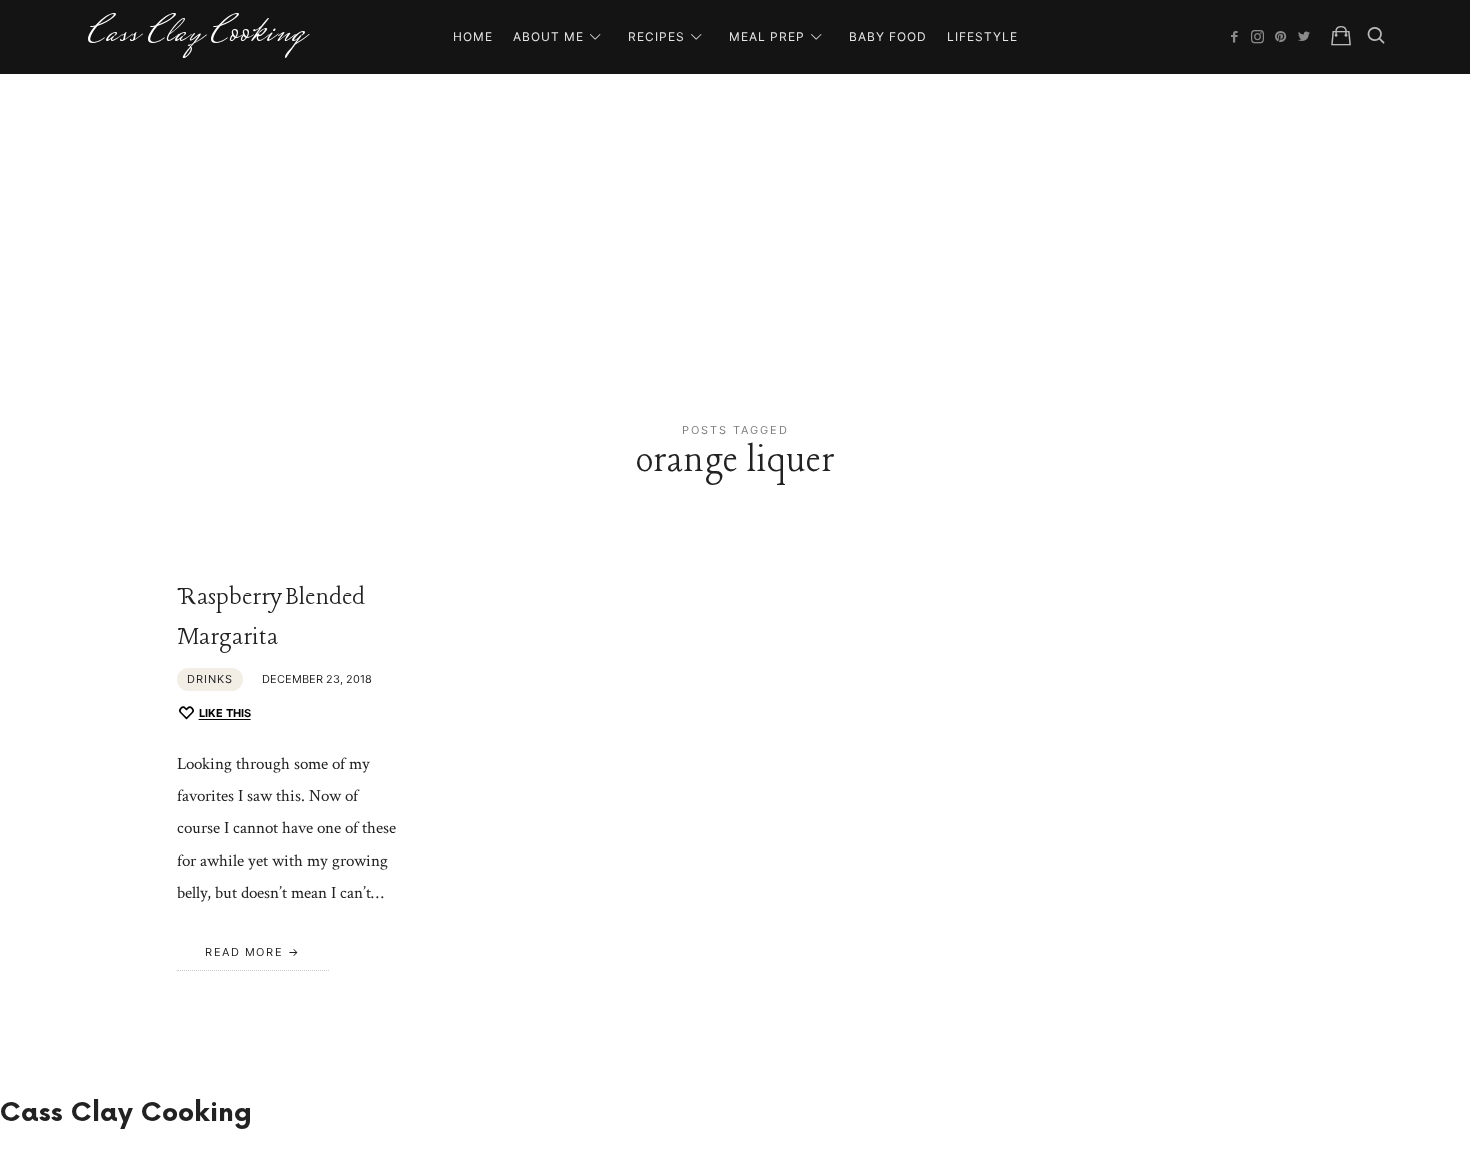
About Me (548, 36)
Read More (244, 952)
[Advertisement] (735, 224)
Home (473, 36)
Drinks (210, 679)
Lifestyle (982, 36)
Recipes (656, 36)
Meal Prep (767, 36)
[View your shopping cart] (1341, 36)
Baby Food (888, 36)
